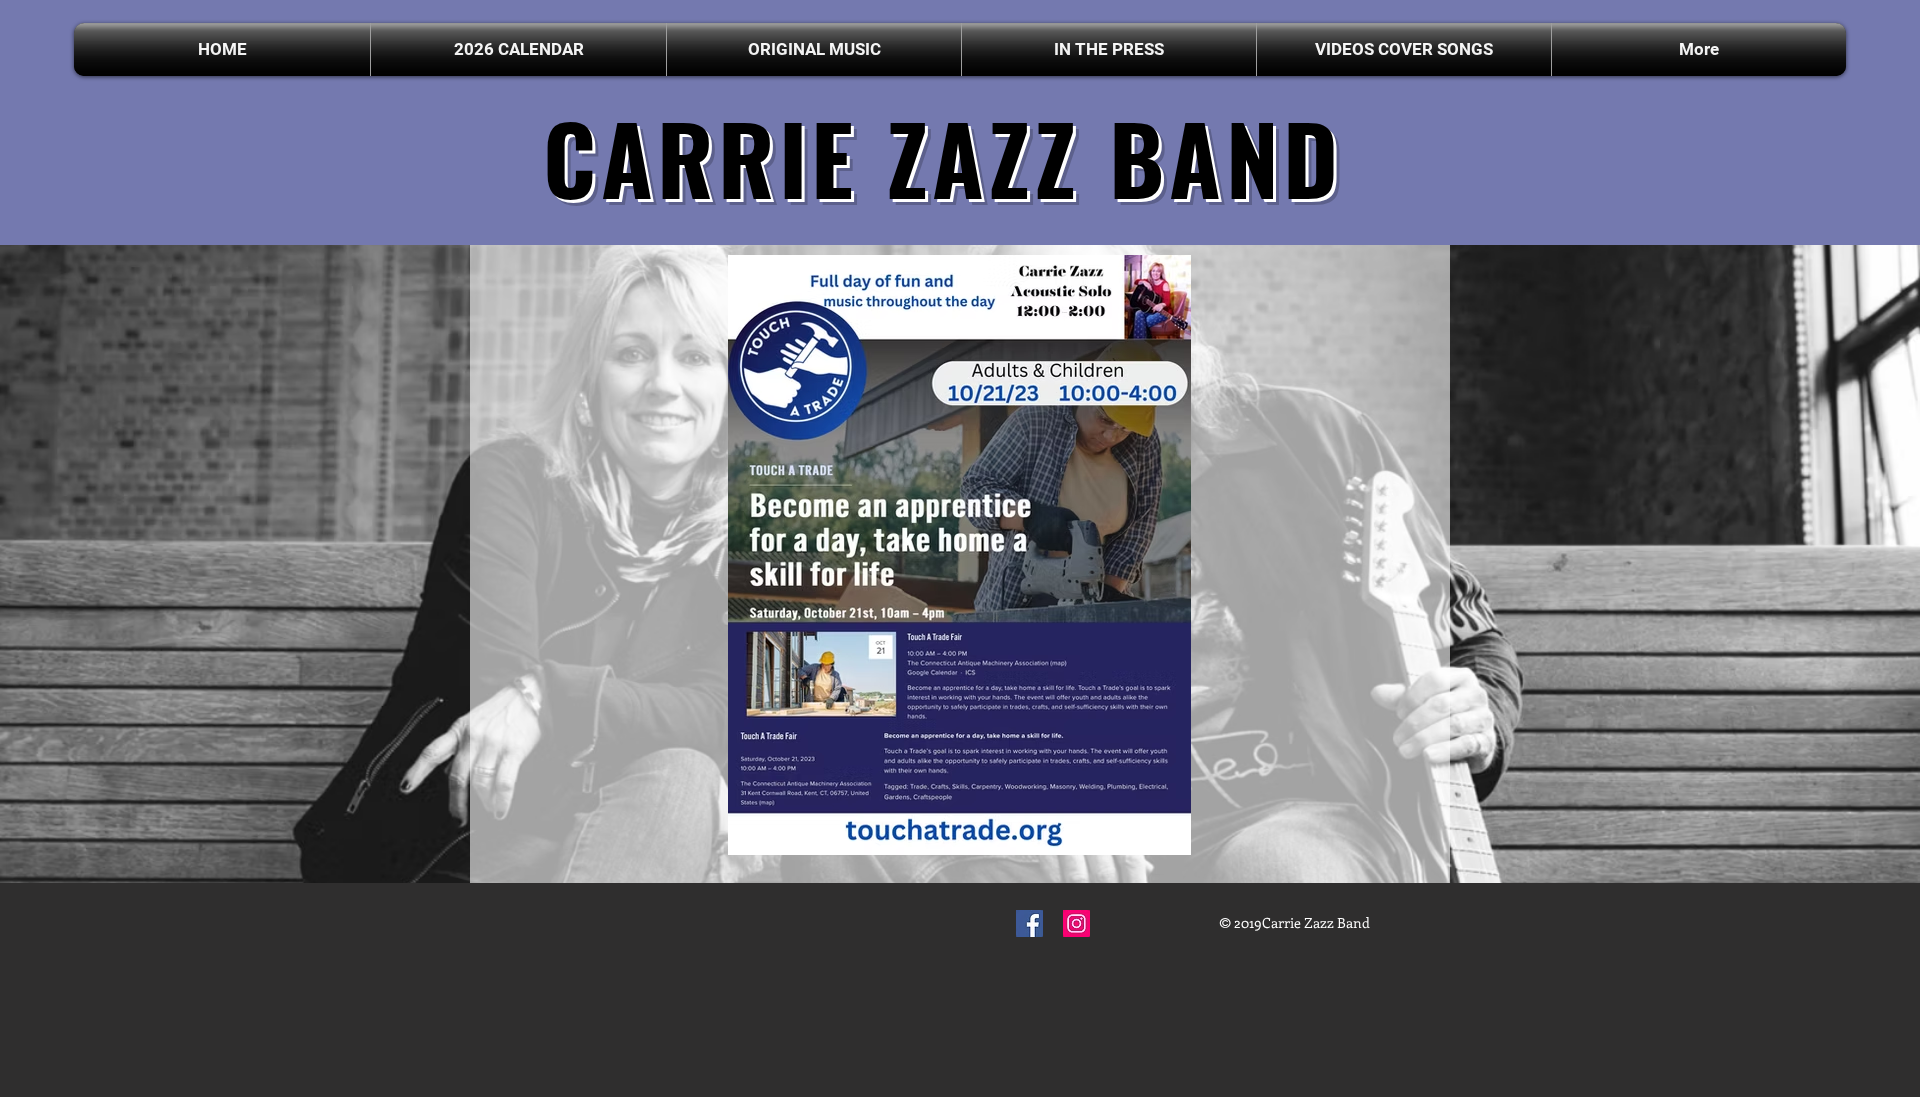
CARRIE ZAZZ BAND (943, 156)
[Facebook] (1029, 923)
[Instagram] (1076, 923)
